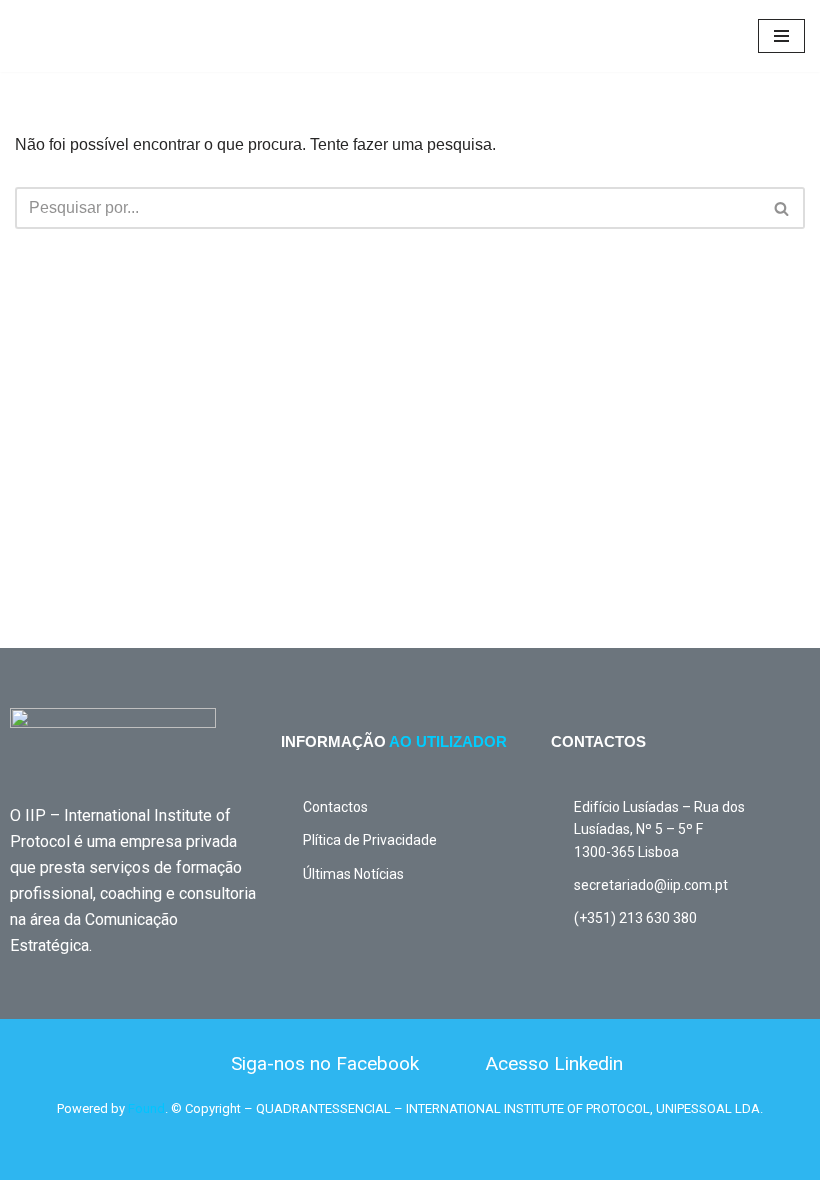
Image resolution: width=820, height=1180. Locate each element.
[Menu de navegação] (781, 36)
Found (146, 1108)
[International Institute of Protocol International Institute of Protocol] (75, 36)
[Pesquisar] (782, 208)
